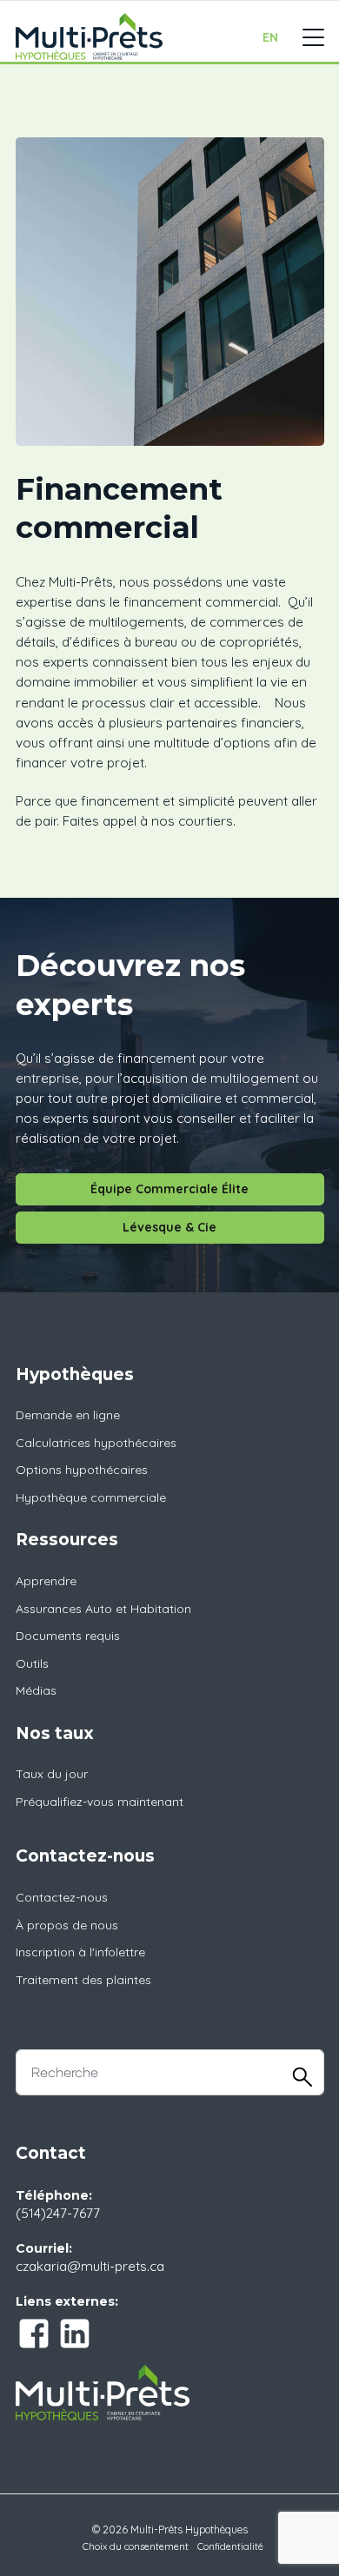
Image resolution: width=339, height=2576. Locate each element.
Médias (36, 1690)
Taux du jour (52, 1774)
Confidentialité (230, 2546)
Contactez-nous (62, 1897)
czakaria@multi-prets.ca (90, 2266)
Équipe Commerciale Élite (169, 1189)
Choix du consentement (136, 2546)
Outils (32, 1663)
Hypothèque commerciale (91, 1497)
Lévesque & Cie (169, 1227)
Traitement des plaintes (83, 1980)
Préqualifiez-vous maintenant (100, 1802)
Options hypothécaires (82, 1470)
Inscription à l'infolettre (80, 1952)
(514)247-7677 (58, 2213)
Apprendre (46, 1581)
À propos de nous (67, 1925)
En (270, 37)
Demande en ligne (68, 1415)
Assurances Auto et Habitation (103, 1609)
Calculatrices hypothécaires (96, 1443)
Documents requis (68, 1636)
